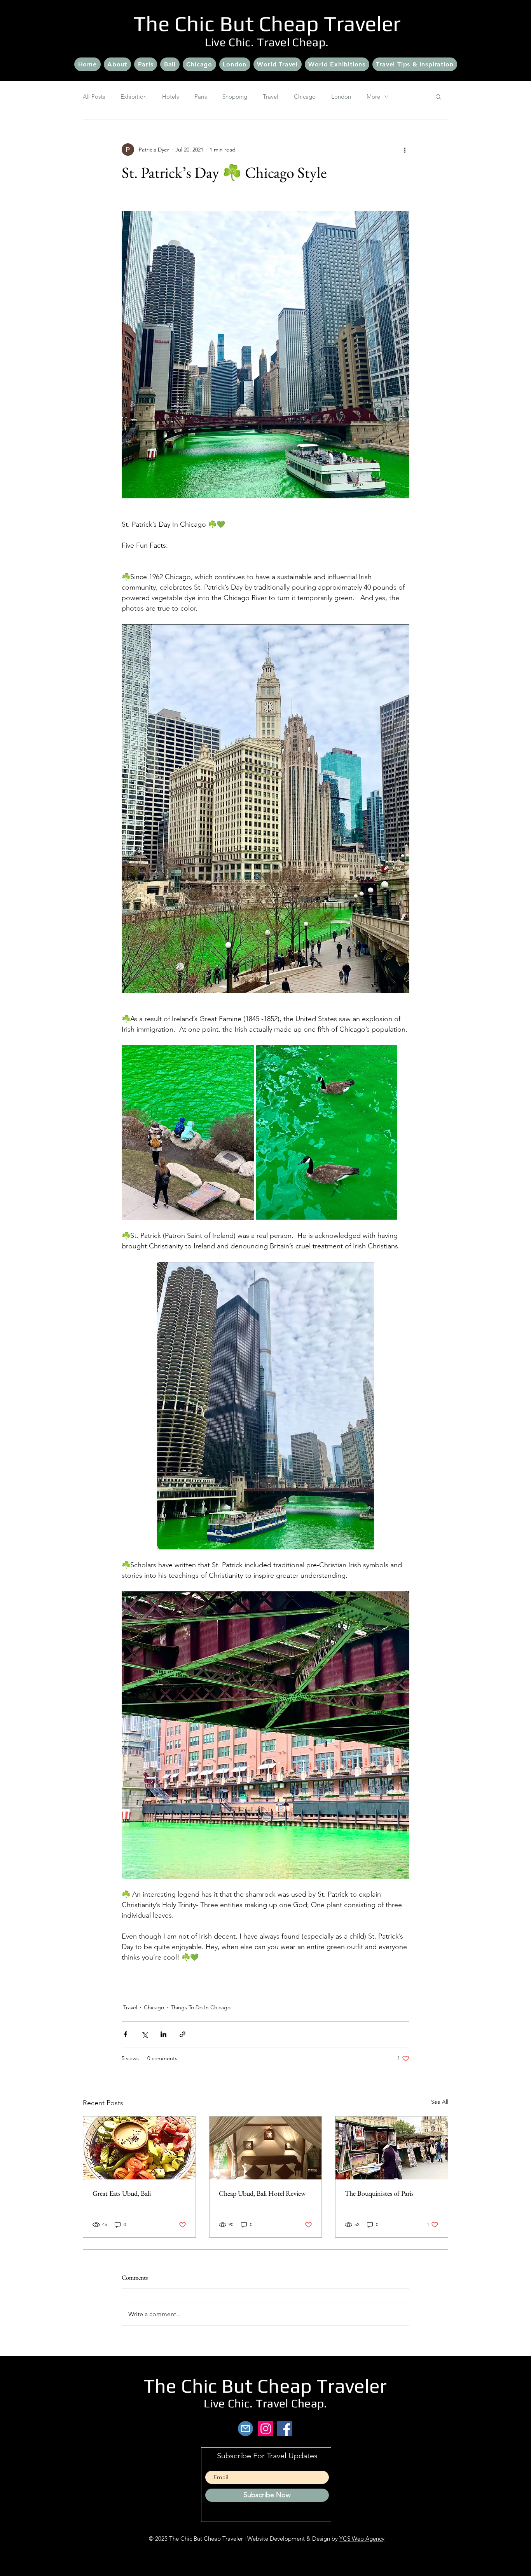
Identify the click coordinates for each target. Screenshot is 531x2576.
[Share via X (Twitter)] (144, 2034)
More (373, 97)
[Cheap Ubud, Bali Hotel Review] (266, 2148)
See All (440, 2102)
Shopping (235, 97)
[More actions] (405, 150)
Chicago (305, 97)
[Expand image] (265, 355)
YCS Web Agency (362, 2539)
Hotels (170, 97)
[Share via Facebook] (125, 2034)
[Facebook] (285, 2429)
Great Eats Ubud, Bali (122, 2193)
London (341, 97)
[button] (438, 96)
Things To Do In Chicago (201, 2007)
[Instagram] (266, 2429)
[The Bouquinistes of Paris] (392, 2148)
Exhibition (134, 97)
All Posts (94, 97)
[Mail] (245, 2429)
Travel (271, 97)
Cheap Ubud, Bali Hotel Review (262, 2193)
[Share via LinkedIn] (163, 2034)
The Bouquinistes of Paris (379, 2193)
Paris (201, 97)
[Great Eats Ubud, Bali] (139, 2148)
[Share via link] (183, 2034)
